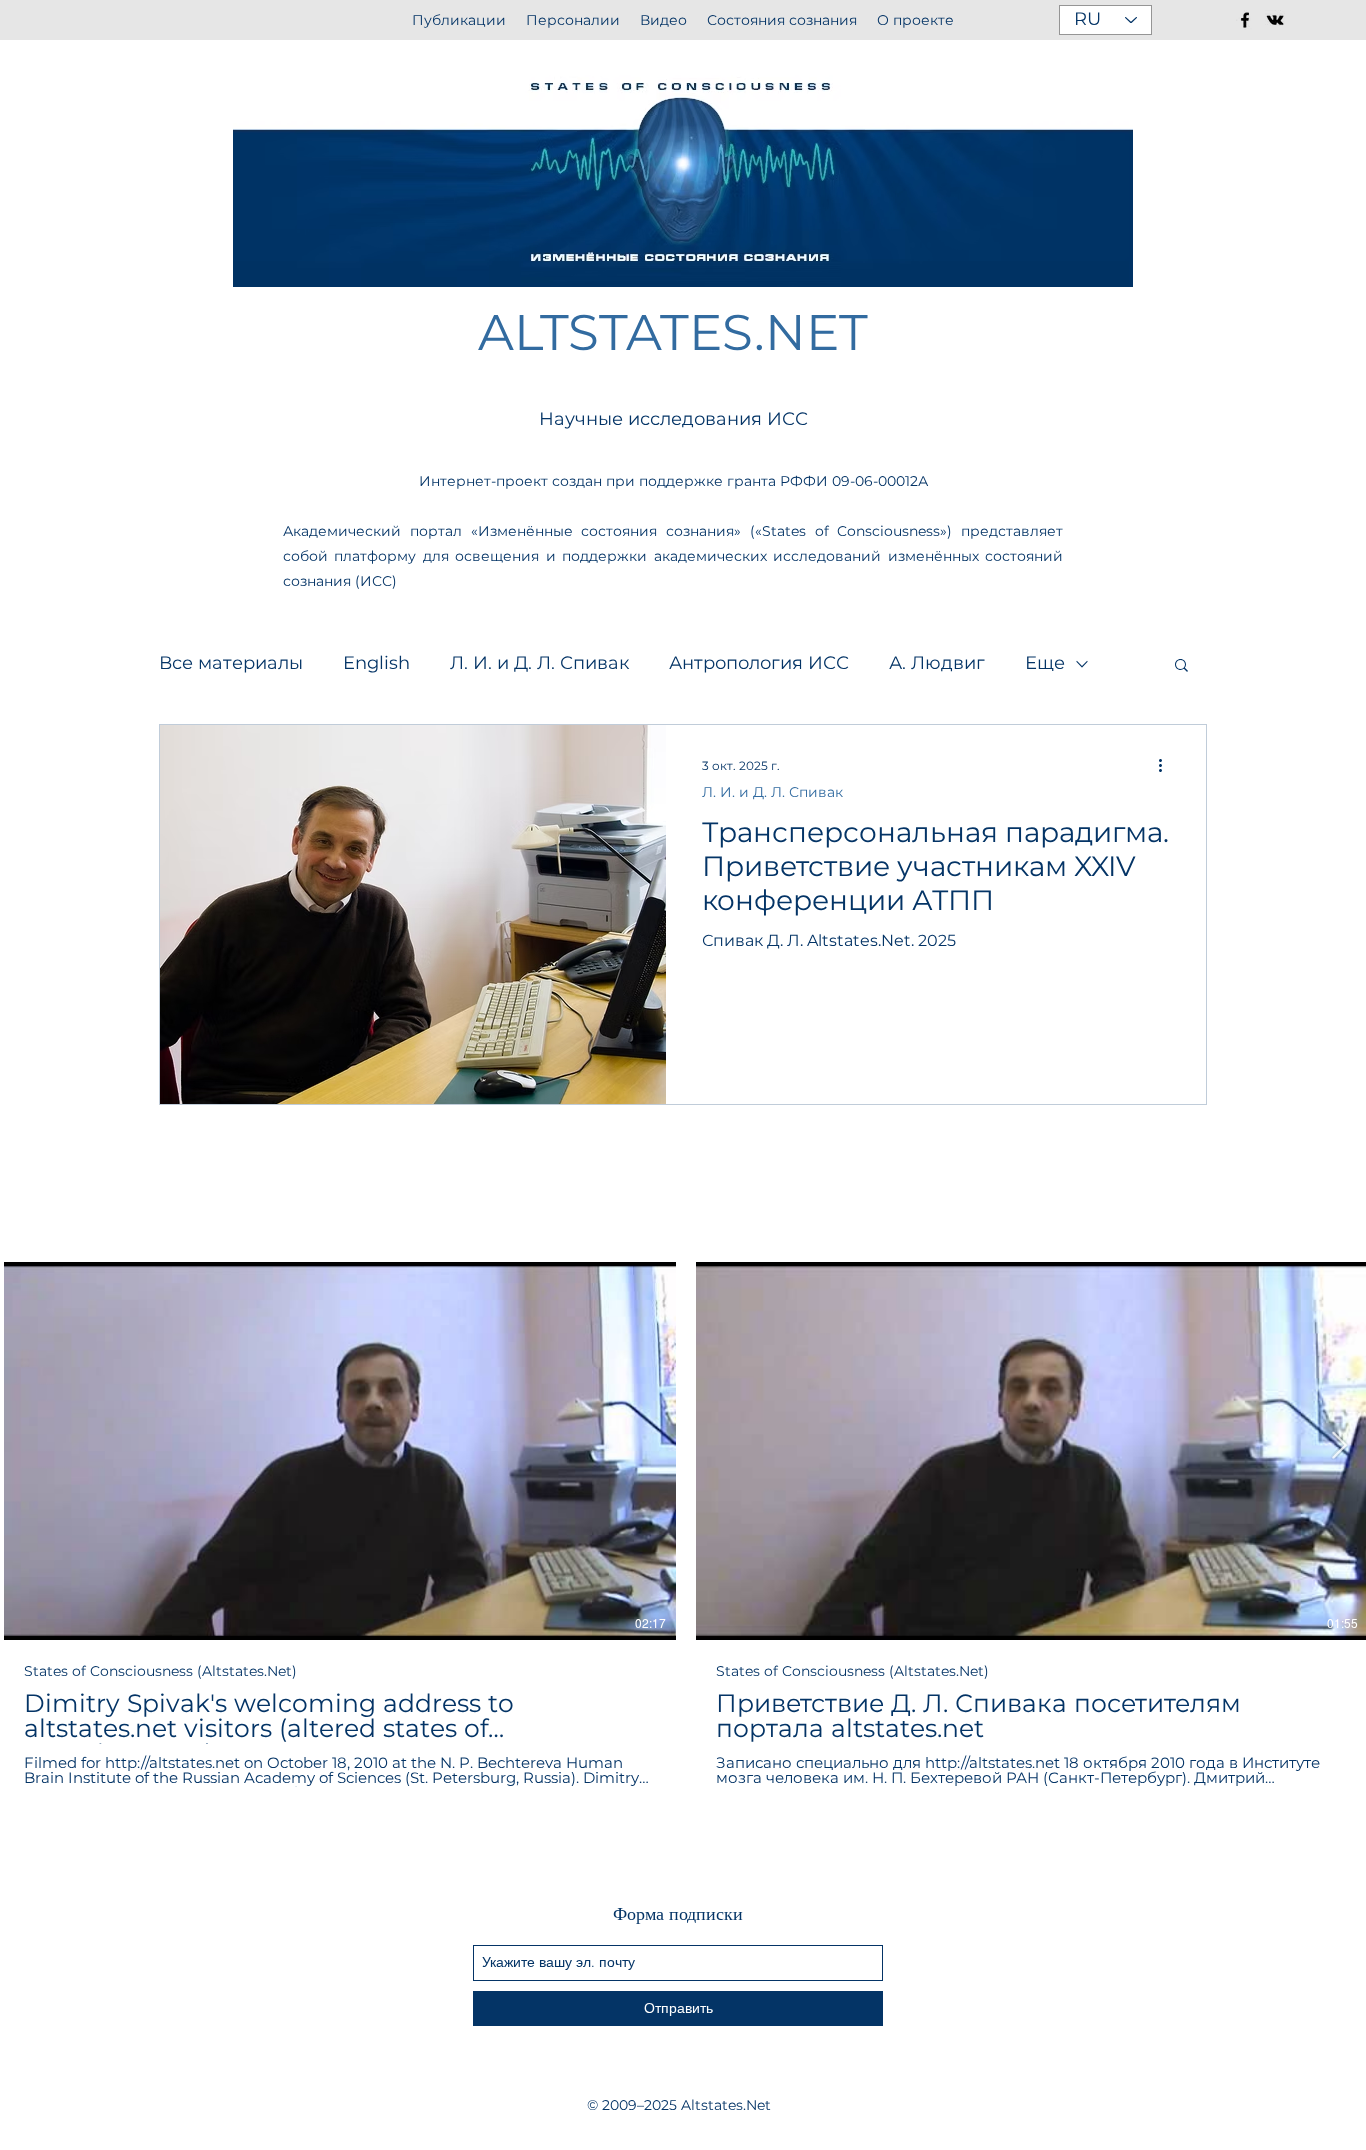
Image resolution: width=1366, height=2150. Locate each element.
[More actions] (1167, 766)
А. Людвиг (937, 663)
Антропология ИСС (759, 663)
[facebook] (1245, 20)
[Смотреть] (340, 1451)
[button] (1181, 666)
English (376, 663)
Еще (1045, 663)
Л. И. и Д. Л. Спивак (539, 663)
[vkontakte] (1275, 20)
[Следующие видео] (1338, 1447)
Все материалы (231, 663)
